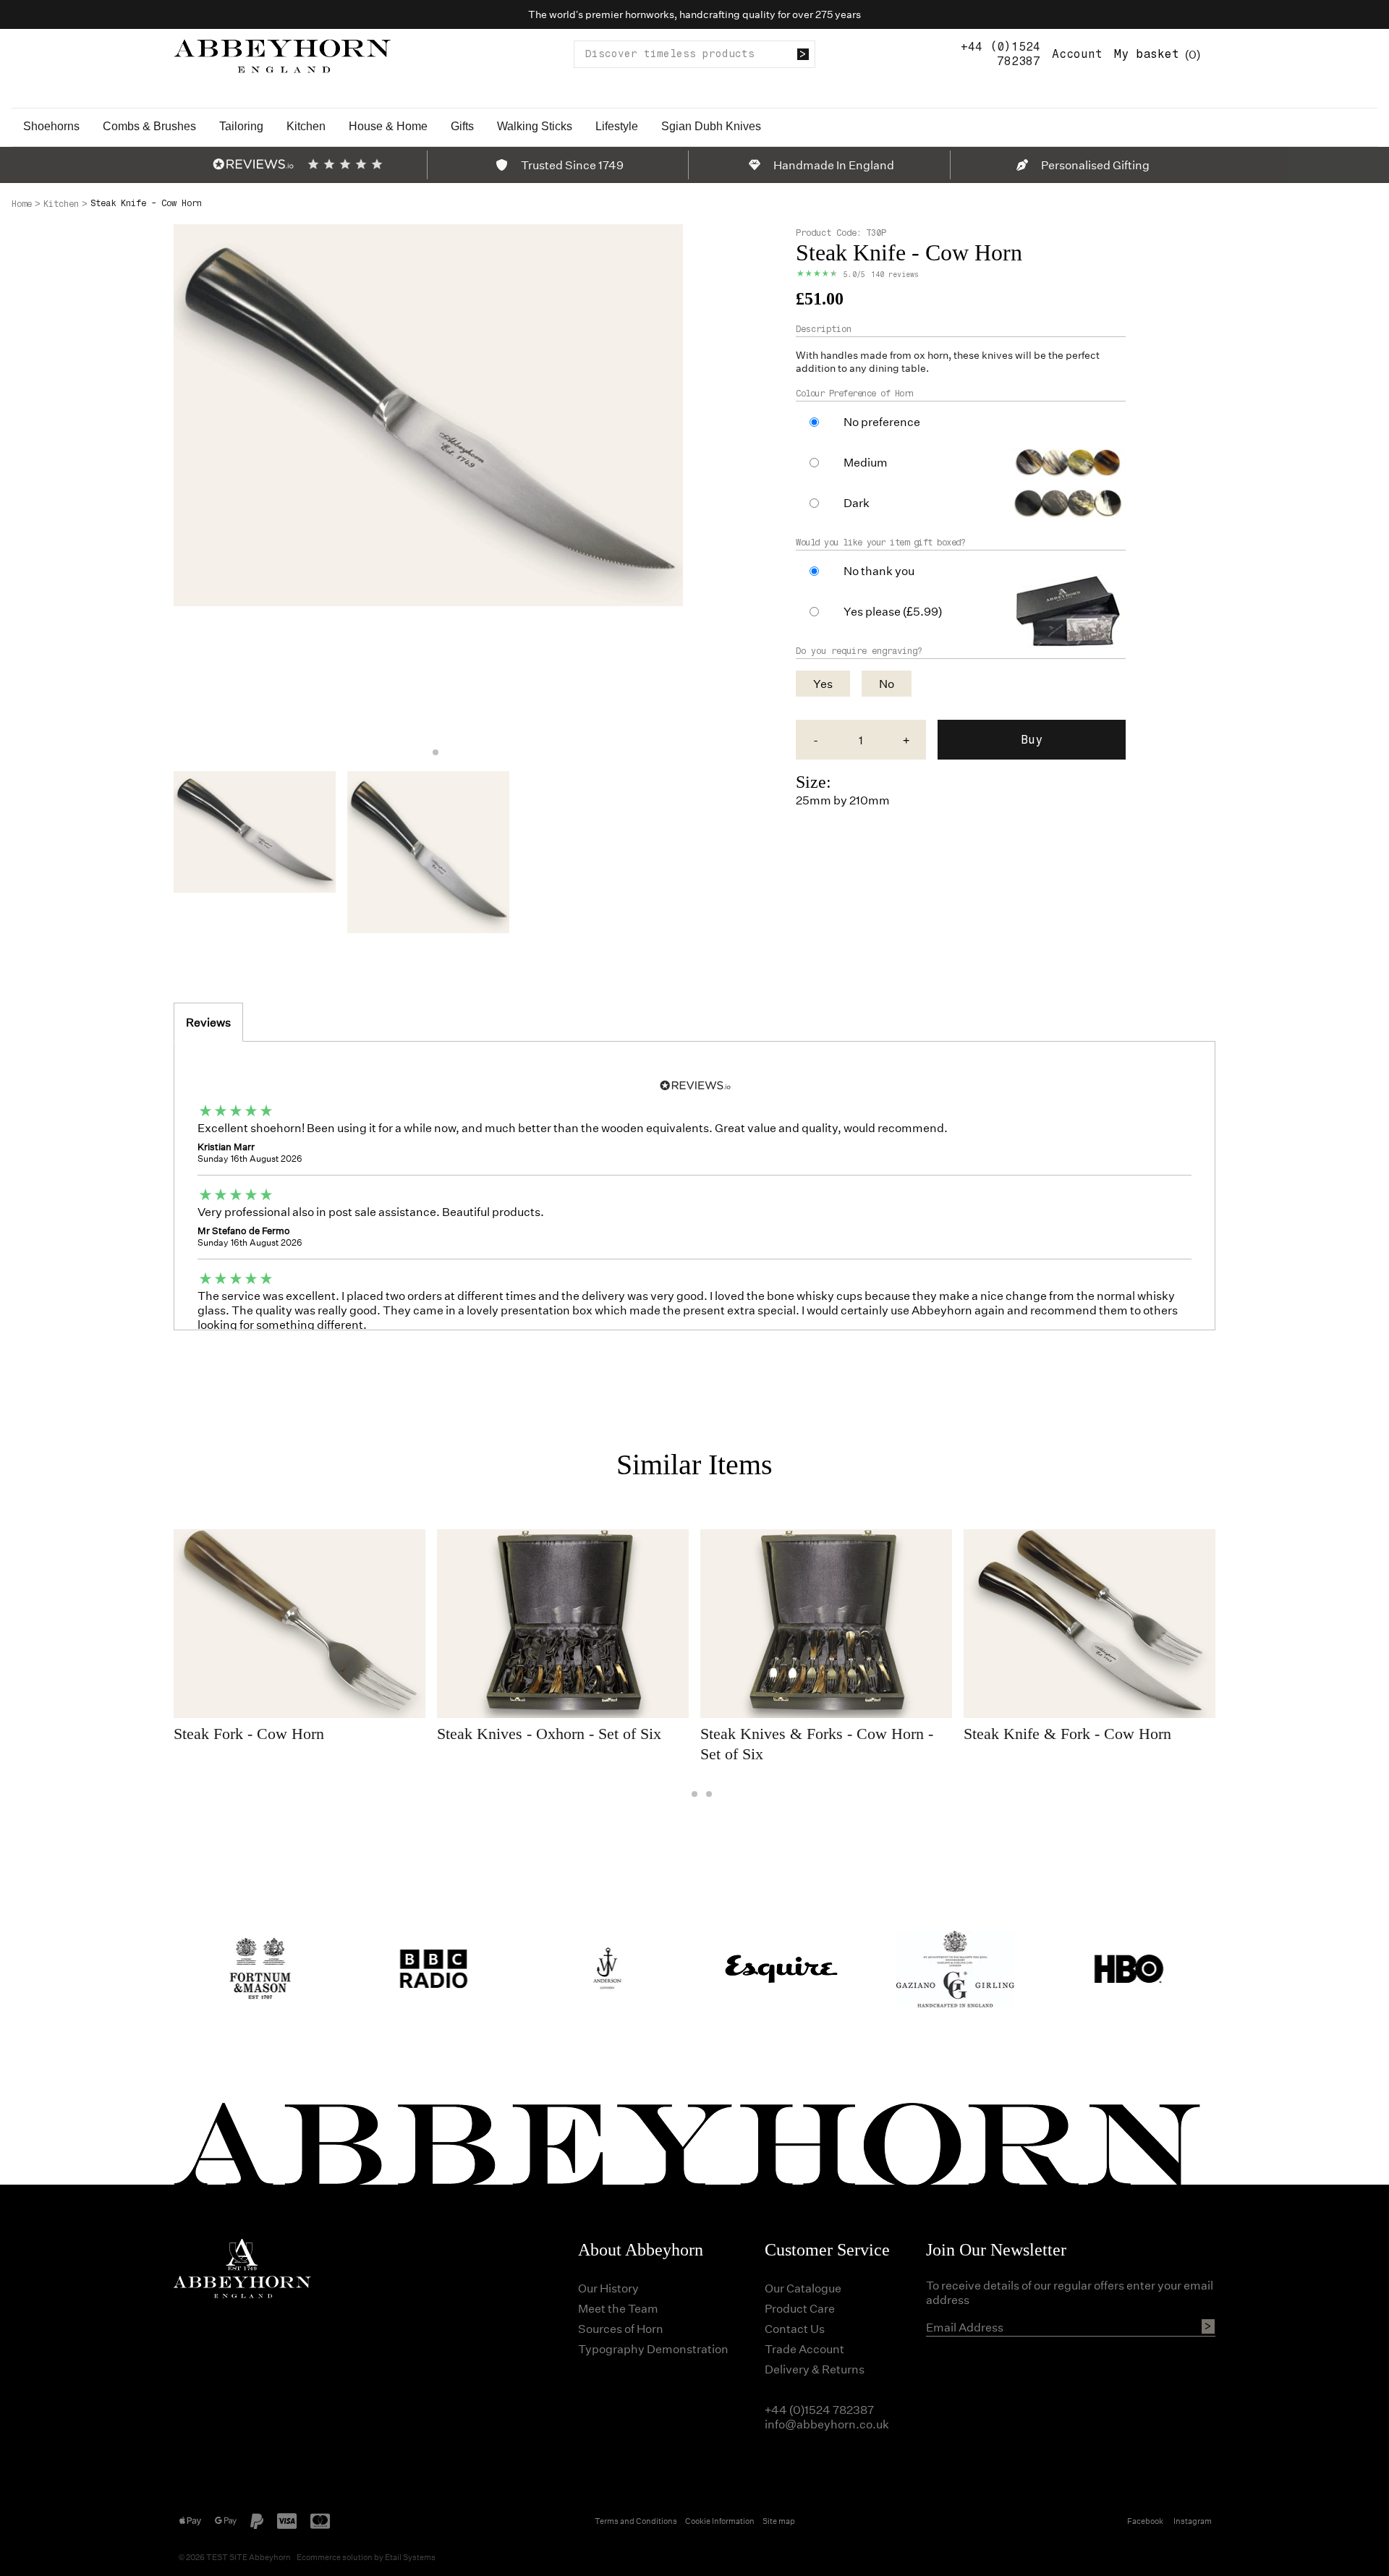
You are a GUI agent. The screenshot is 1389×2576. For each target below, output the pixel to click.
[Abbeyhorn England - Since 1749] (282, 54)
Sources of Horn (621, 2328)
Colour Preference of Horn (855, 394)
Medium (866, 462)
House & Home (388, 126)
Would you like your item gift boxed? (880, 543)
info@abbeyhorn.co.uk (827, 2424)
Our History (608, 2288)
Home (22, 204)
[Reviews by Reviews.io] (253, 164)
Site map (779, 2521)
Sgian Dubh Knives (711, 126)
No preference (882, 422)
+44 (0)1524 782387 (1001, 54)
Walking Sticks (535, 126)
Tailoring (241, 126)
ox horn (931, 355)
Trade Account (804, 2348)
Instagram (1193, 2521)
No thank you (879, 571)
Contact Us (795, 2328)
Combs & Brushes (149, 126)
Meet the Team (618, 2308)
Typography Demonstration (653, 2348)
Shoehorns (51, 126)
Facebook (1145, 2521)
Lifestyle (617, 126)
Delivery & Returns (815, 2369)
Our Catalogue (803, 2288)
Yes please (893, 611)
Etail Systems (410, 2557)
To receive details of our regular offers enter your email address (1070, 2292)
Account (1077, 54)
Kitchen (306, 126)
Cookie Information (720, 2521)
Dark (857, 503)
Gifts (462, 126)
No (887, 683)
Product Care (800, 2308)
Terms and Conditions (636, 2521)
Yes (823, 683)
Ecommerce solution (335, 2557)
